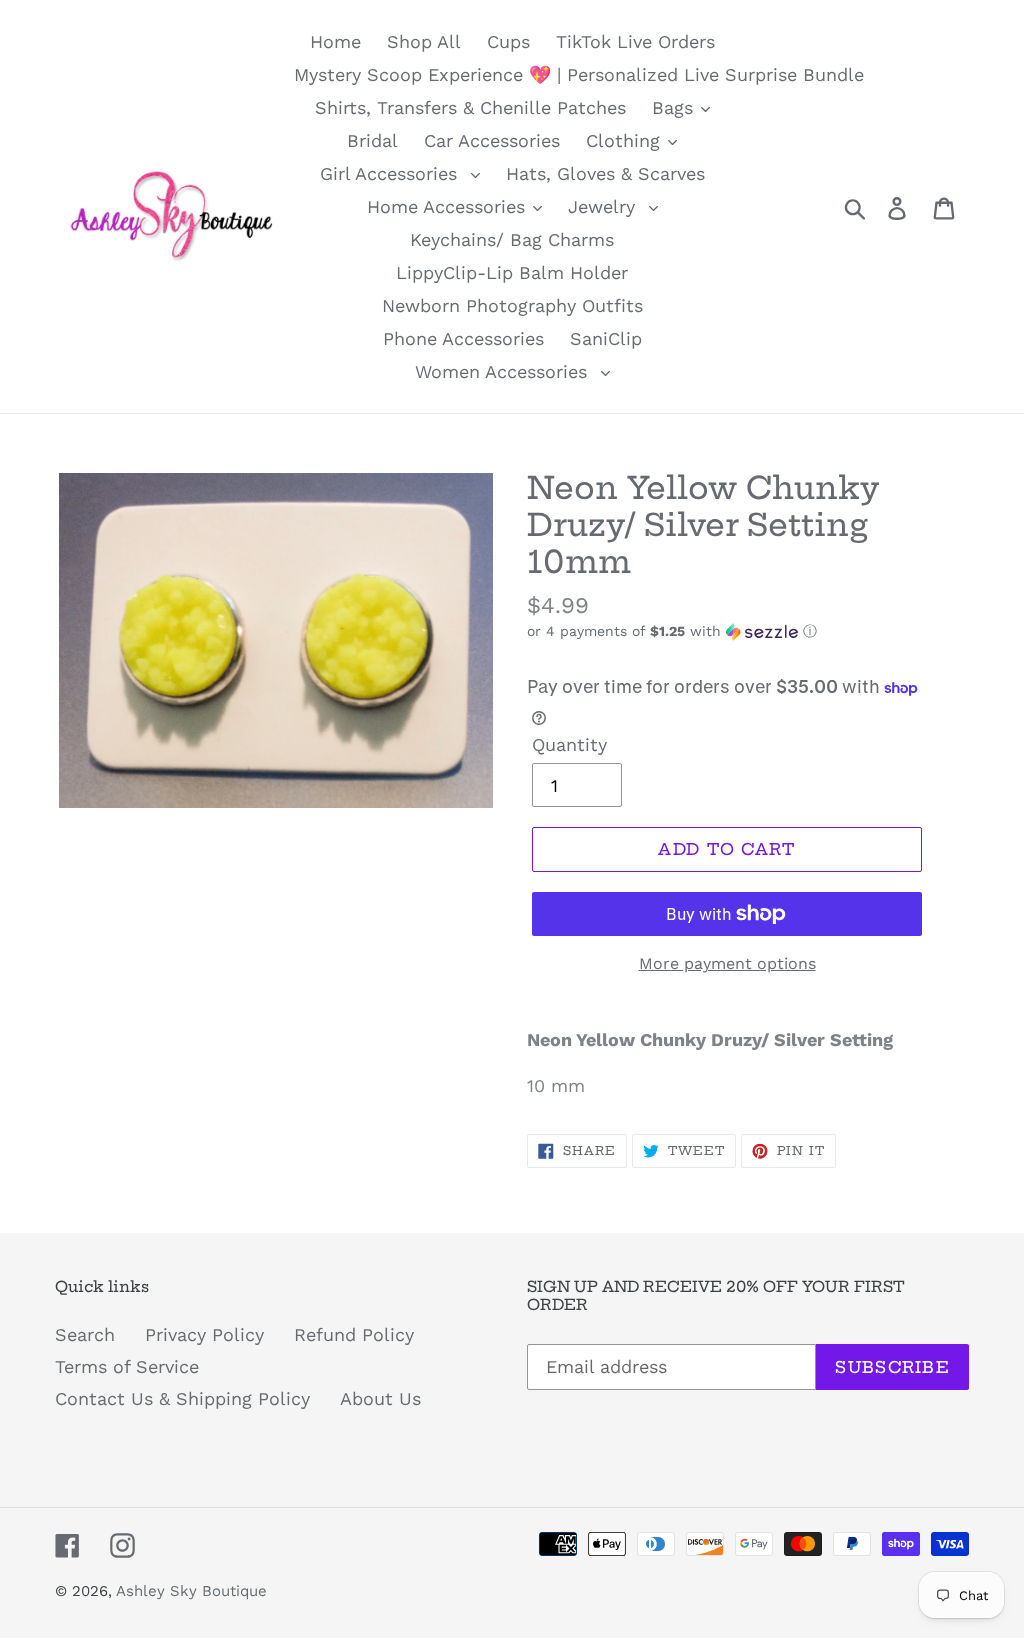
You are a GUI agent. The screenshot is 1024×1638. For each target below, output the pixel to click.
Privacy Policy (204, 1334)
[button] (748, 631)
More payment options (727, 963)
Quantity (569, 744)
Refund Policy (354, 1334)
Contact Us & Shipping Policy (182, 1398)
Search (85, 1334)
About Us (380, 1398)
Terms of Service (127, 1366)
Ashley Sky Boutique (191, 1591)
